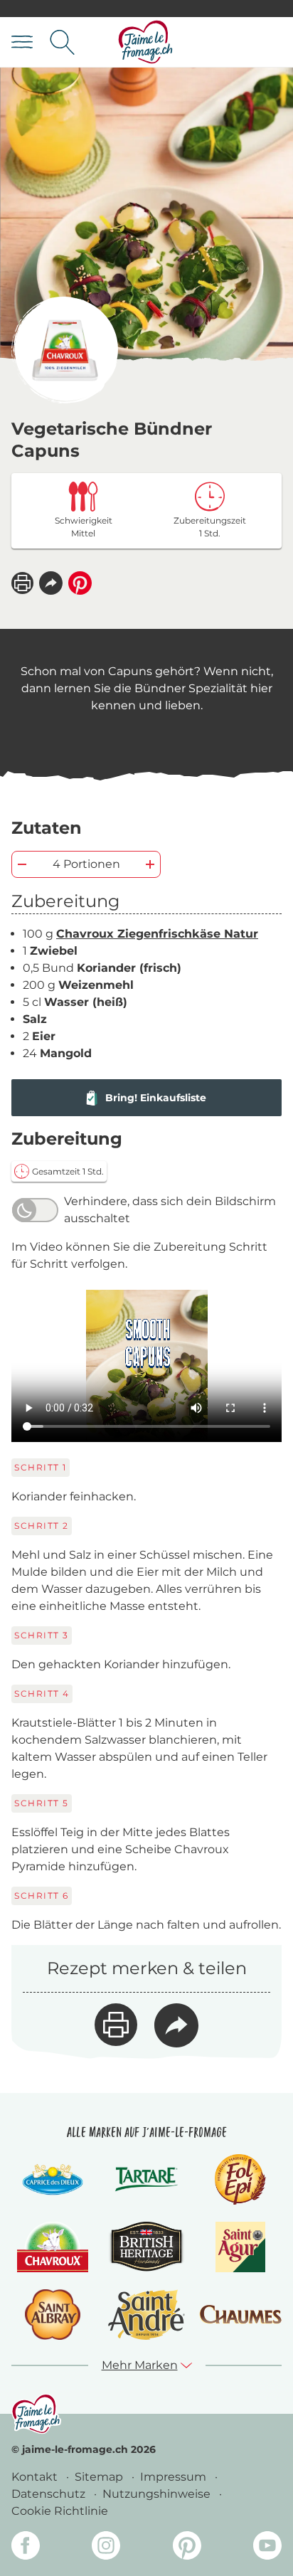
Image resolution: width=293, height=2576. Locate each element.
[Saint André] (146, 2315)
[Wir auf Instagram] (106, 2548)
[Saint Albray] (53, 2315)
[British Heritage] (146, 2247)
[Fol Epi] (240, 2179)
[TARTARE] (146, 2179)
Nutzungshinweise (158, 2494)
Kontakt (36, 2477)
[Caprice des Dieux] (52, 2179)
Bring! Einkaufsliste (156, 1098)
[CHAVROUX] (53, 2247)
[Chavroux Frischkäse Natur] (65, 350)
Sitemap (100, 2477)
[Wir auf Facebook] (26, 2548)
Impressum (175, 2477)
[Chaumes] (240, 2315)
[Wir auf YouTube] (267, 2548)
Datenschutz (50, 2494)
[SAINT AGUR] (241, 2247)
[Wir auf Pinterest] (187, 2548)
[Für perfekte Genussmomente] (36, 2413)
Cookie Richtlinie (60, 2511)
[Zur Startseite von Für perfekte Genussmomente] (146, 42)
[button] (51, 583)
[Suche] (62, 42)
